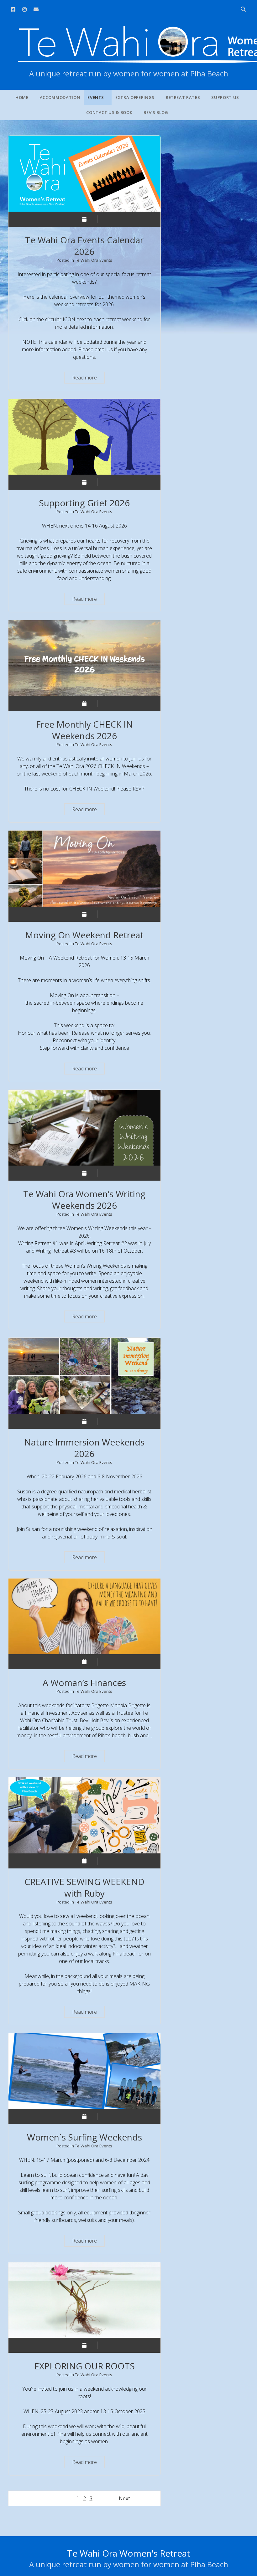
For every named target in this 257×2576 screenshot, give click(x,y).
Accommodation (60, 97)
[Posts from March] (84, 1662)
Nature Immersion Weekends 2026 (84, 1376)
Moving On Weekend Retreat (84, 868)
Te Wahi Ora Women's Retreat (129, 2553)
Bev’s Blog (156, 112)
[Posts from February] (84, 2116)
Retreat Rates (183, 97)
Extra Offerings (135, 97)
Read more (88, 379)
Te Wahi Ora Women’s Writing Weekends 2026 (84, 1128)
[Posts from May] (84, 703)
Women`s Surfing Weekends (84, 2071)
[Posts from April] (84, 1421)
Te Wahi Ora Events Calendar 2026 (84, 173)
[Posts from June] (84, 219)
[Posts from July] (84, 1861)
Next (124, 2498)
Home (22, 97)
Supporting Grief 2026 (84, 437)
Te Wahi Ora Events (94, 260)
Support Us (225, 97)
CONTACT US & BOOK (109, 112)
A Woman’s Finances (84, 1616)
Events (96, 97)
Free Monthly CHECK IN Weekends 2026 (84, 658)
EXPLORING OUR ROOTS (84, 2300)
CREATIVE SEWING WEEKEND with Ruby (84, 1815)
